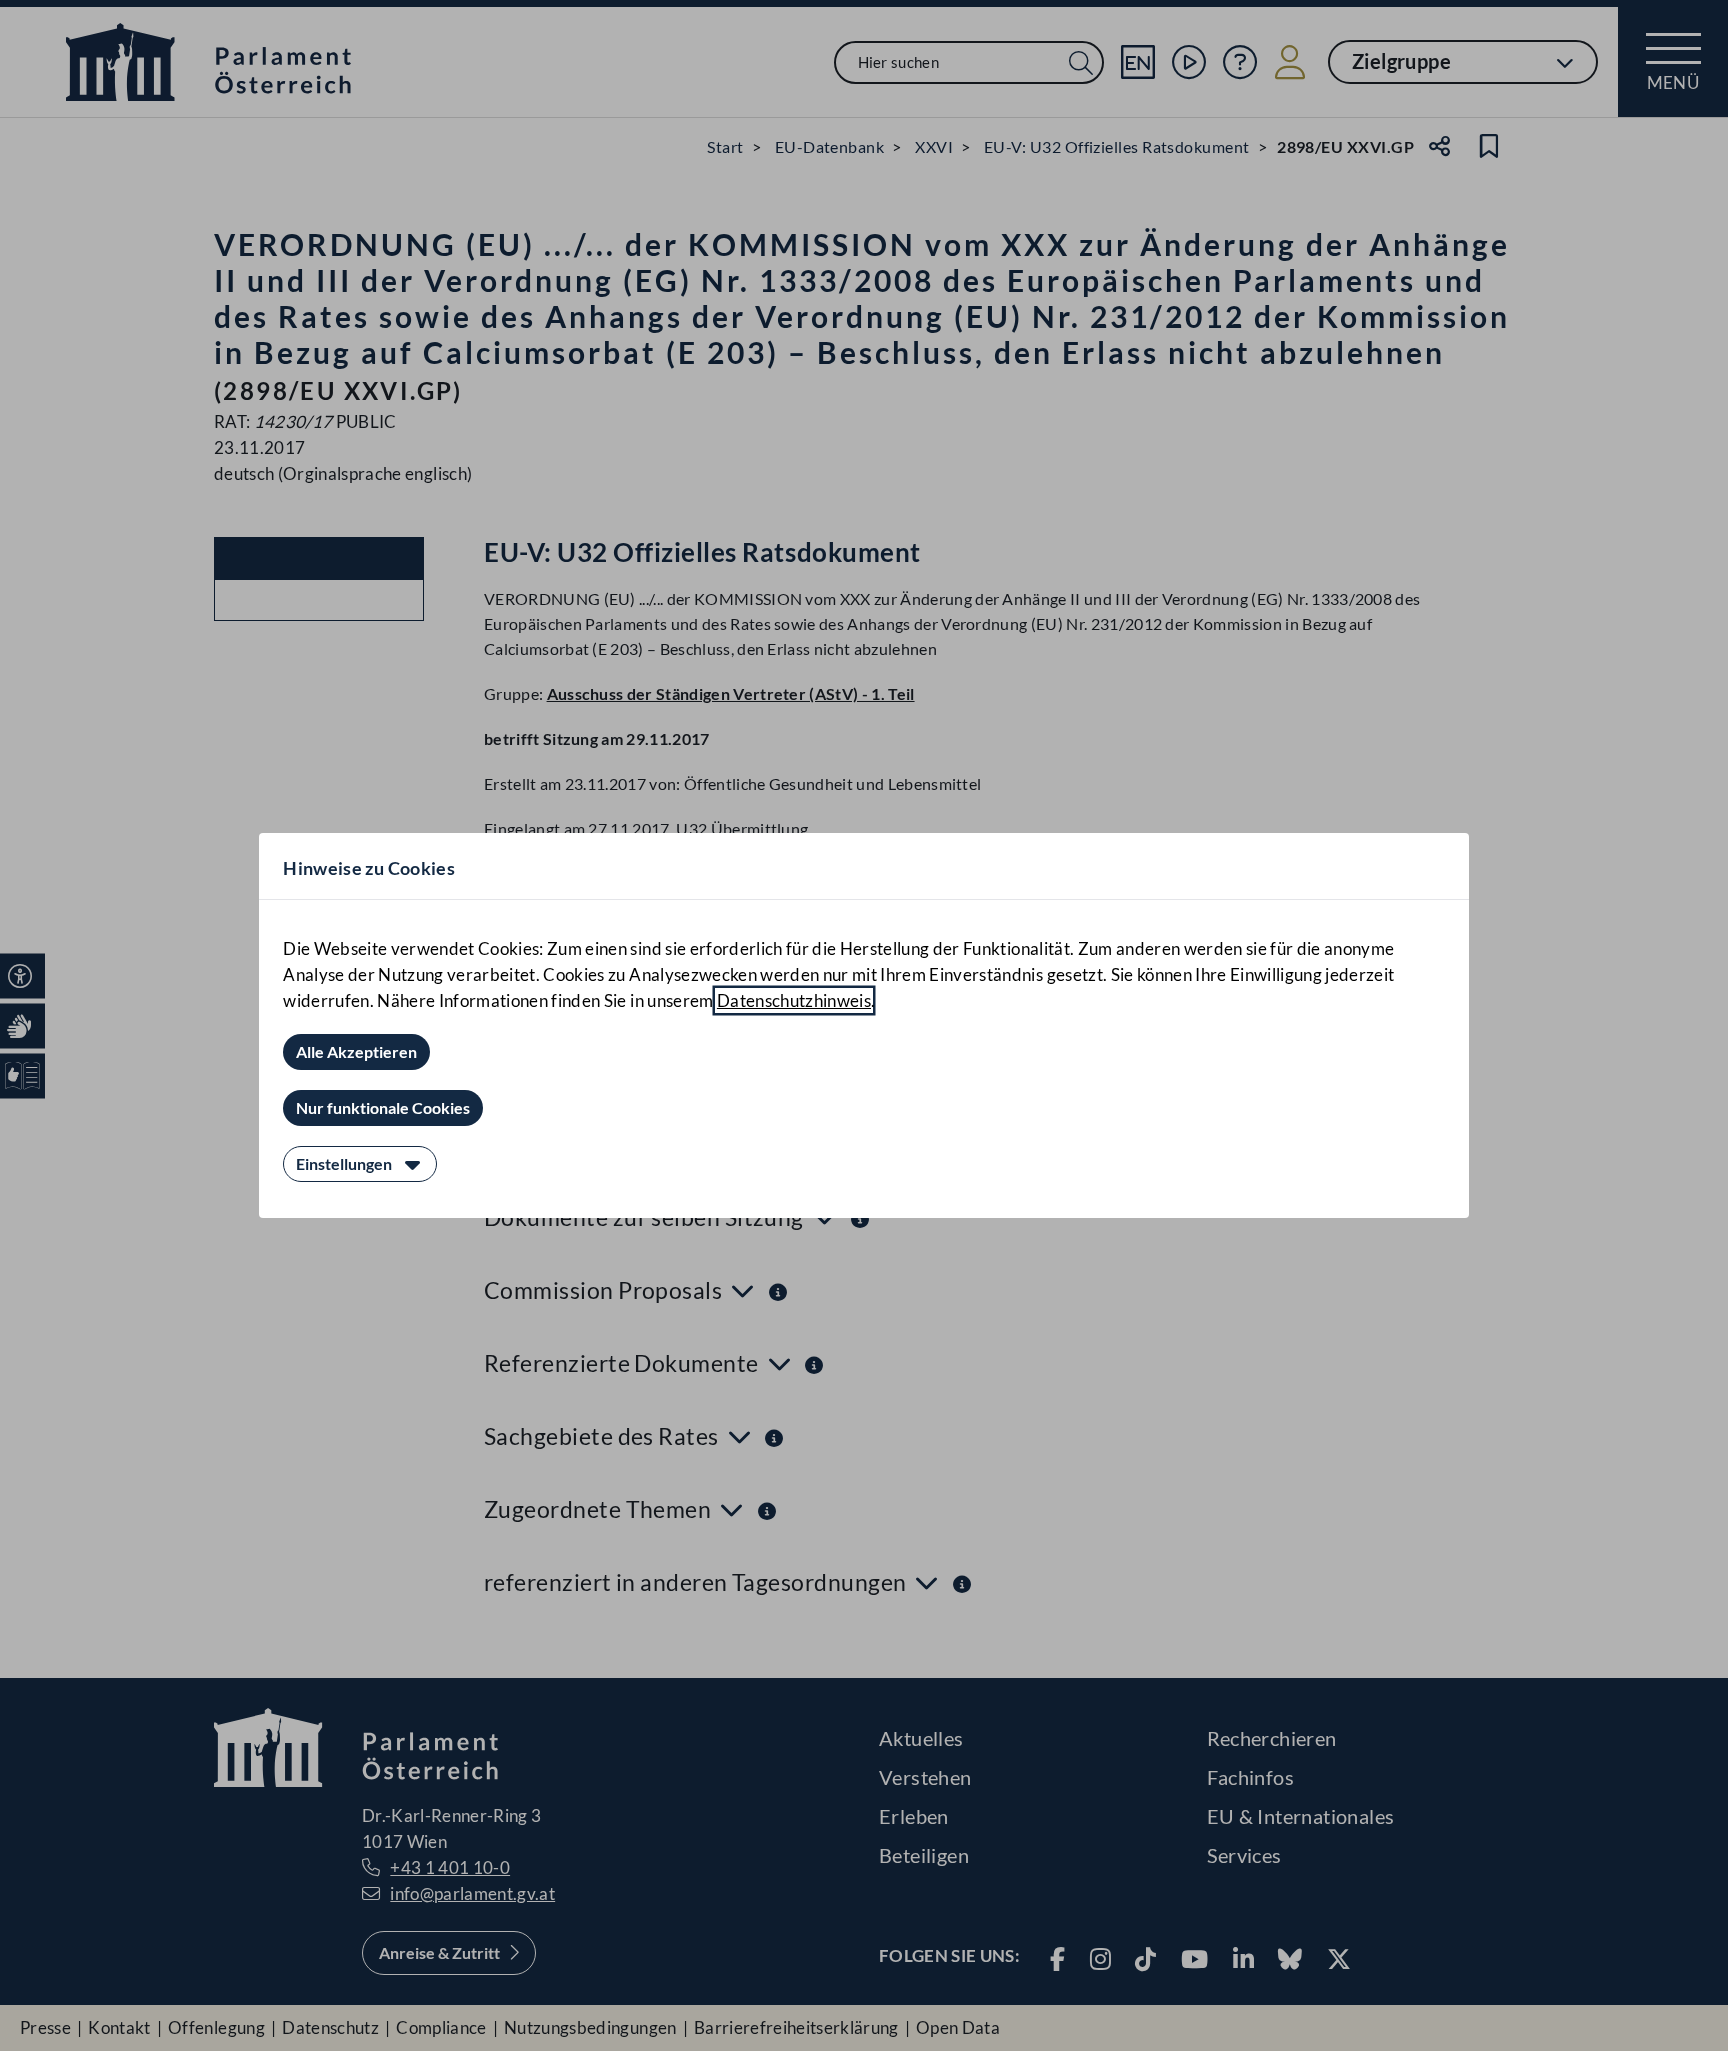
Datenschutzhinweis (794, 1000)
